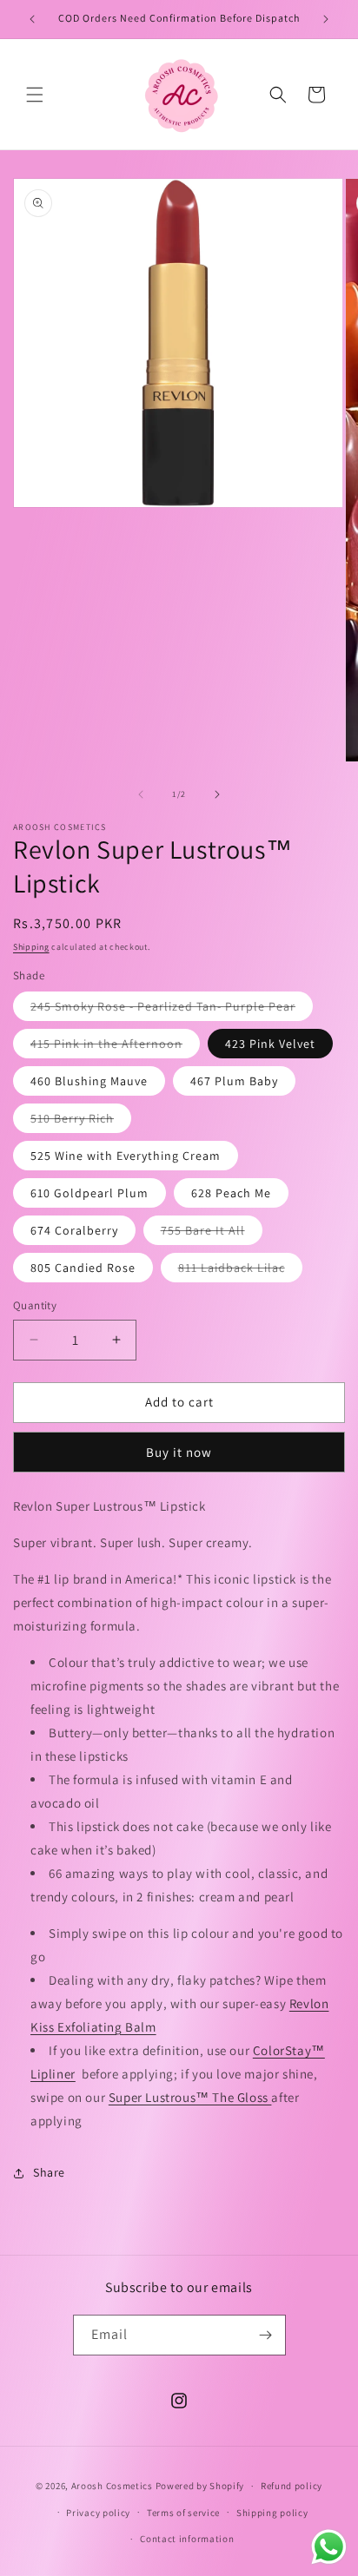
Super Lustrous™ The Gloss (190, 2097)
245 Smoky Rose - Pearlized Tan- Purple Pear (172, 1009)
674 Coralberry (74, 1230)
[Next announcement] (326, 19)
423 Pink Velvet (270, 1044)
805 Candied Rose (83, 1268)
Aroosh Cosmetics (112, 2486)
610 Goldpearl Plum (89, 1193)
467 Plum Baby (234, 1081)
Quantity (35, 1305)
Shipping (31, 947)
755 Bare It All (212, 1233)
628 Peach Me (231, 1193)
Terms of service (183, 2513)
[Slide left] (141, 794)
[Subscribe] (266, 2335)
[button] (35, 95)
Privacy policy (98, 2513)
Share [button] (49, 2172)
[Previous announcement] (32, 19)
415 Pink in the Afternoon (115, 1047)
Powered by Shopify (200, 2486)
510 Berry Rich (81, 1121)
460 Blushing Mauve (89, 1081)
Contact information (187, 2539)
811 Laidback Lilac (240, 1271)
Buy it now (179, 1452)
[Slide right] (217, 794)
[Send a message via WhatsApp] (329, 2547)
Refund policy (292, 2486)
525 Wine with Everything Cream (126, 1156)
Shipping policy (272, 2513)
